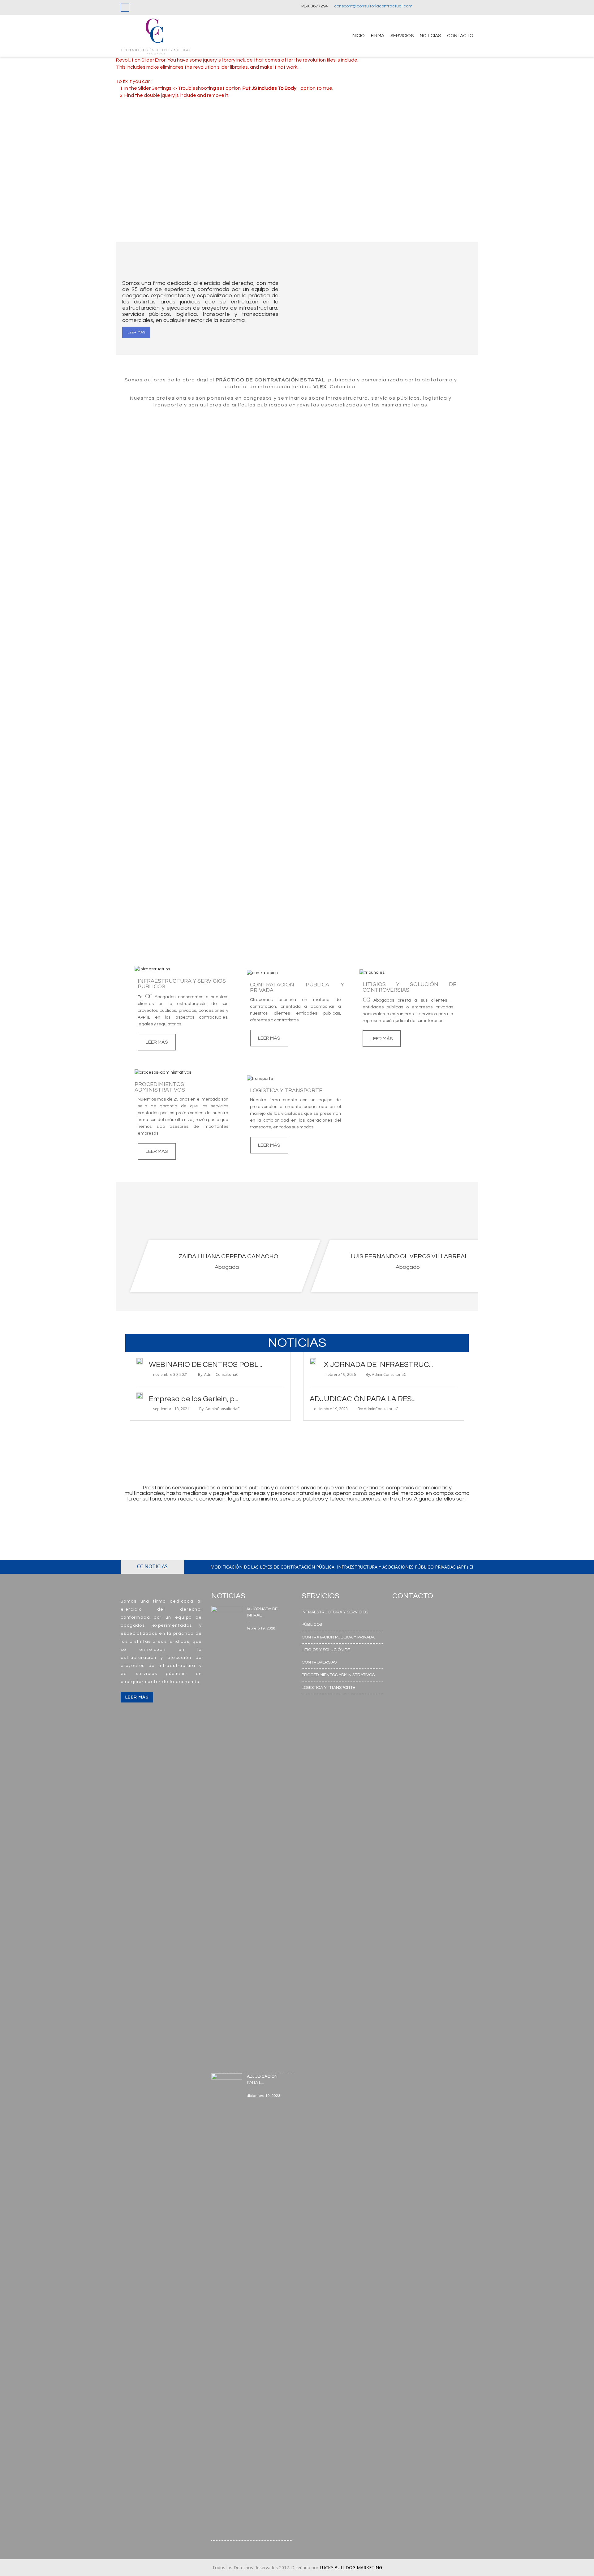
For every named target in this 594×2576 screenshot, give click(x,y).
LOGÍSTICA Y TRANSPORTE (328, 1688)
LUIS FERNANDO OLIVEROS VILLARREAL (409, 1256)
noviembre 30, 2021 (171, 1374)
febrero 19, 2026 (341, 1374)
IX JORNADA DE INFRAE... (262, 1612)
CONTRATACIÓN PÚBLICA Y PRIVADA (338, 1637)
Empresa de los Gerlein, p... (194, 1399)
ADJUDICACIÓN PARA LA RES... (363, 1399)
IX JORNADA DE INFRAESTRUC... (377, 1365)
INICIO (358, 36)
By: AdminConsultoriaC (218, 1374)
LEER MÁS (136, 332)
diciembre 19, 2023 (331, 1409)
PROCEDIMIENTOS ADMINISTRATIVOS (338, 1675)
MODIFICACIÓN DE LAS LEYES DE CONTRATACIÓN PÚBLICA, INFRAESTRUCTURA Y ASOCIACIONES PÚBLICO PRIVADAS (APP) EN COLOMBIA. (355, 1567)
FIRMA (378, 36)
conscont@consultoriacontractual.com (373, 6)
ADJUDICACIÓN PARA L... (262, 2080)
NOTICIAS (430, 36)
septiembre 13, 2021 (171, 1409)
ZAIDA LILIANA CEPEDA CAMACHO (228, 1256)
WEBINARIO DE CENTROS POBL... (205, 1365)
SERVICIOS (402, 36)
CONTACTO (460, 36)
